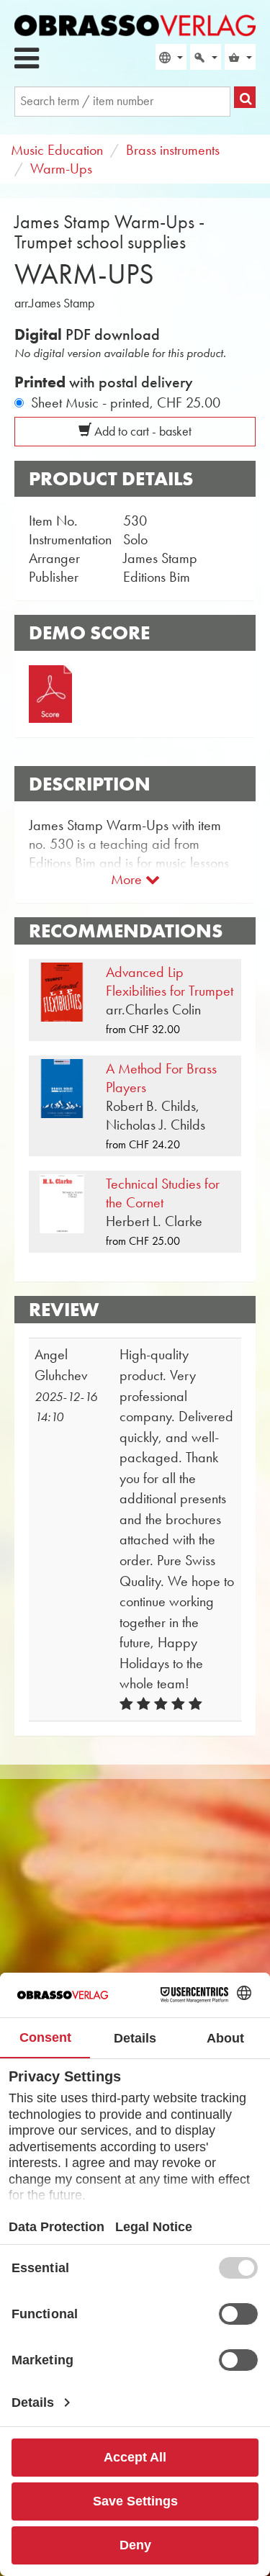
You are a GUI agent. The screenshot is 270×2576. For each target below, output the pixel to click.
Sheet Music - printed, (126, 402)
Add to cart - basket (141, 431)
